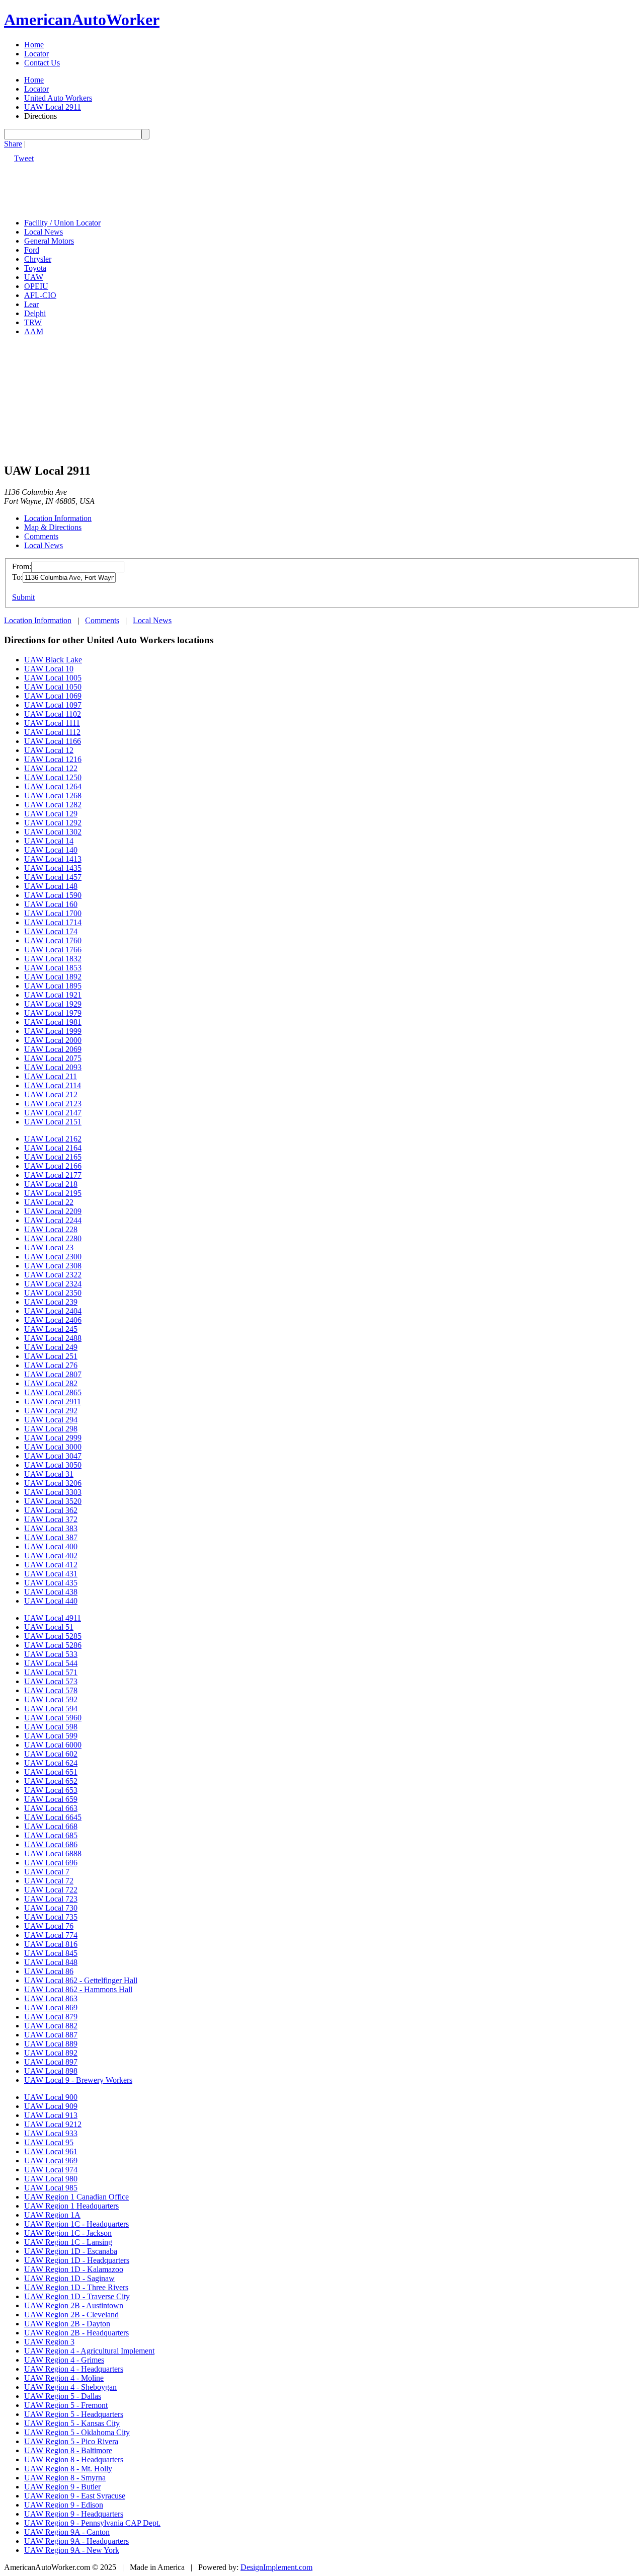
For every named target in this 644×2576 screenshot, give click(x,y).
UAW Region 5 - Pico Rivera (71, 2441)
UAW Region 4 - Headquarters (74, 2369)
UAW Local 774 (51, 1935)
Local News (44, 232)
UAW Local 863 (51, 1998)
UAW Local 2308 (53, 1266)
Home (34, 45)
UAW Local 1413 (53, 859)
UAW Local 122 (51, 768)
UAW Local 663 (51, 1808)
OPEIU (36, 286)
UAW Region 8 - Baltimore (68, 2450)
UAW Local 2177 (53, 1175)
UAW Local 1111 (52, 723)
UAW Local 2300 (53, 1257)
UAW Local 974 (51, 2170)
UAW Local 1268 (53, 795)
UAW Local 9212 (53, 2124)
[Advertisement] (187, 186)
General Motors (49, 241)
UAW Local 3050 (53, 1465)
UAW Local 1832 (53, 959)
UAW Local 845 (51, 1953)
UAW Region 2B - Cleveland (71, 2315)
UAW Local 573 (51, 1681)
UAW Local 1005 (53, 678)
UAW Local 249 (51, 1347)
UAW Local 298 (51, 1429)
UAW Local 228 (51, 1229)
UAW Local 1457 (53, 877)
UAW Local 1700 (53, 913)
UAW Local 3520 (53, 1501)
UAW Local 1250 (53, 777)
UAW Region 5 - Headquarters (74, 2414)
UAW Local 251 (51, 1356)
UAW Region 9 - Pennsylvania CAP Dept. (92, 2523)
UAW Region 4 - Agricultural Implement (89, 2351)
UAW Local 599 (51, 1736)
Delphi (35, 313)
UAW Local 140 (51, 850)
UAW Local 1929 (53, 1004)
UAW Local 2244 (53, 1220)
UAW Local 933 (51, 2133)
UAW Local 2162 (53, 1139)
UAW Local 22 (49, 1202)
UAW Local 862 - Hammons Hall (78, 1989)
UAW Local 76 (49, 1926)
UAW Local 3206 (53, 1483)
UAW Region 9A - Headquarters (76, 2541)
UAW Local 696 (51, 1863)
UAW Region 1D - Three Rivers (76, 2287)
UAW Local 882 (51, 2026)
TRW (33, 322)
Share (13, 144)
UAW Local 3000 (53, 1447)
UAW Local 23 (49, 1247)
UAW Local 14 (49, 841)
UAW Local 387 (51, 1537)
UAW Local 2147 (53, 1113)
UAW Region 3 (49, 2342)
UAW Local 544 (51, 1663)
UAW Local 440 (51, 1601)
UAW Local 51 (49, 1627)
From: (22, 566)
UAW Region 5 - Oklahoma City (77, 2432)
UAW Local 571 (51, 1672)
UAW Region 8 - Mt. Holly (68, 2469)
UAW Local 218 (51, 1184)
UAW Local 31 (49, 1474)
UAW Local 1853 (53, 968)
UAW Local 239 (51, 1302)
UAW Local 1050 (53, 687)
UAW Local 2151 (53, 1122)
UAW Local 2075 (53, 1058)
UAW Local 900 (51, 2097)
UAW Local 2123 (53, 1104)
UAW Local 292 (51, 1411)
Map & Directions (53, 527)
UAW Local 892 (51, 2053)
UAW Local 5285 (53, 1636)
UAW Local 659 (51, 1799)
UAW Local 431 (51, 1574)
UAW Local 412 (51, 1565)
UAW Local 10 (49, 669)
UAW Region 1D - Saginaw (69, 2278)
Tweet (24, 158)
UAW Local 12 (49, 750)
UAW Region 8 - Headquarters (74, 2459)
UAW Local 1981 (53, 1022)
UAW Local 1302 (53, 832)
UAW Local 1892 (53, 977)
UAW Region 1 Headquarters (71, 2206)
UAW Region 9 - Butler (62, 2487)
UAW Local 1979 (53, 1013)
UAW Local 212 (51, 1094)
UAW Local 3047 (53, 1456)
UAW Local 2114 (53, 1085)
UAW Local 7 (47, 1872)
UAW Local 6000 (53, 1745)
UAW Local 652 (51, 1781)
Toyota (35, 268)
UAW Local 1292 (53, 823)
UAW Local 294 (51, 1420)
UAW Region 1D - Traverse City (77, 2296)
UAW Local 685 (51, 1835)
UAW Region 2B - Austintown (74, 2305)
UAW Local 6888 (53, 1853)
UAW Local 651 (51, 1772)
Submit (23, 597)
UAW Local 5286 (53, 1645)
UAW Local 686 (51, 1844)
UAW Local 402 (51, 1556)
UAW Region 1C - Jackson (68, 2233)
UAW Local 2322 (53, 1275)
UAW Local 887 (51, 2035)
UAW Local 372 (51, 1519)
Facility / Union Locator (62, 223)
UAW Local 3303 (53, 1492)
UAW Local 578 (51, 1690)
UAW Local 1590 (53, 895)
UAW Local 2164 (53, 1148)
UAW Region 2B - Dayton (67, 2324)
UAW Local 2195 (53, 1193)
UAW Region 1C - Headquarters (76, 2224)
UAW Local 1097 (53, 705)
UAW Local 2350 (53, 1293)
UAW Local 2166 (53, 1166)
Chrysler (38, 259)
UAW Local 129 (51, 814)
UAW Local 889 (51, 2044)
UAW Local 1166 (53, 741)
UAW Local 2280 (53, 1238)
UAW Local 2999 (53, 1438)
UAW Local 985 (51, 2188)
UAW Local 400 (51, 1546)
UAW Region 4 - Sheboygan (70, 2387)
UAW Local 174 (51, 931)
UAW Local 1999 (53, 1031)
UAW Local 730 (51, 1908)
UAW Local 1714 (53, 922)
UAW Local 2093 (53, 1067)
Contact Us (42, 63)
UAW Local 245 (51, 1329)
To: (17, 577)
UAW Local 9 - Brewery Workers (78, 2080)
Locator (36, 54)
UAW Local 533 (51, 1654)
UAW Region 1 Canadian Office (76, 2197)
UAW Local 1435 (53, 868)
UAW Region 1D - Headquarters (77, 2260)
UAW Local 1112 (52, 732)
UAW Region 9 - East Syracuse (75, 2496)
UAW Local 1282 (53, 805)
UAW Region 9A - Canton (67, 2532)
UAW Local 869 (51, 2007)
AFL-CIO (40, 295)
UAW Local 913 (51, 2115)
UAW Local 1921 (53, 995)
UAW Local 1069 (53, 696)
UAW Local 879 (51, 2017)
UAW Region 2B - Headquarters (76, 2333)
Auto (82, 20)
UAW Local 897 (51, 2062)
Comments (41, 536)
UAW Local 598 (51, 1727)
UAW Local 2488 (53, 1338)
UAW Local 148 (51, 886)
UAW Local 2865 (53, 1392)
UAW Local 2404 (53, 1311)
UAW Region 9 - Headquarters (74, 2514)
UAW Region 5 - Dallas (63, 2396)
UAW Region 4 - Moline (64, 2378)
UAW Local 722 (51, 1890)
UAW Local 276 (51, 1365)
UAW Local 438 (51, 1592)
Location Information (58, 518)
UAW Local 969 (51, 2161)
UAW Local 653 (51, 1790)
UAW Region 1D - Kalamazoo (74, 2269)
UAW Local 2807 (53, 1374)
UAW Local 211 (51, 1076)
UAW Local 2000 (53, 1040)
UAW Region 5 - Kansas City (72, 2423)
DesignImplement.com (276, 2567)
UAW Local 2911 (53, 107)
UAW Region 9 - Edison (64, 2505)
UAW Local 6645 (53, 1817)
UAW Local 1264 (53, 786)
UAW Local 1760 (53, 940)
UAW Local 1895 (53, 986)
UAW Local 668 (51, 1826)
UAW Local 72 (49, 1881)
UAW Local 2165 (53, 1157)
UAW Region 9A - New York (72, 2550)
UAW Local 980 (51, 2179)
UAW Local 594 (51, 1709)
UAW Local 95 (49, 2142)
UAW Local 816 (51, 1944)
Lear (31, 304)
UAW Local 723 (51, 1899)
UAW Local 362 (51, 1510)
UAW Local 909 (51, 2106)
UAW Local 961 (51, 2151)
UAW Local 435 (51, 1583)
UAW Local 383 (51, 1528)
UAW (34, 277)
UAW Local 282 (51, 1383)
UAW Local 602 (51, 1754)
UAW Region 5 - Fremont (66, 2405)
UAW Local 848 (51, 1962)
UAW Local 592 (51, 1699)
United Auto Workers (58, 98)
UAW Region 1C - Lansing (68, 2242)
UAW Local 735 (51, 1917)
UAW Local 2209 (53, 1211)
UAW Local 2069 (53, 1049)
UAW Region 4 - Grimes (64, 2360)
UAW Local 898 (51, 2071)
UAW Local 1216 (53, 759)
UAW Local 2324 (53, 1284)
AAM (34, 331)
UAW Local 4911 (53, 1618)
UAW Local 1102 (53, 714)
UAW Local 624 (51, 1763)
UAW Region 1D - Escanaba (71, 2251)
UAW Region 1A (52, 2215)
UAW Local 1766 (53, 950)
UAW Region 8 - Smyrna (65, 2478)
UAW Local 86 (49, 1971)
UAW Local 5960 (53, 1718)
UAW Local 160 (51, 904)
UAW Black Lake (53, 660)
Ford (32, 250)
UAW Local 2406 (53, 1320)
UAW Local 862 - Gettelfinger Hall (81, 1980)
